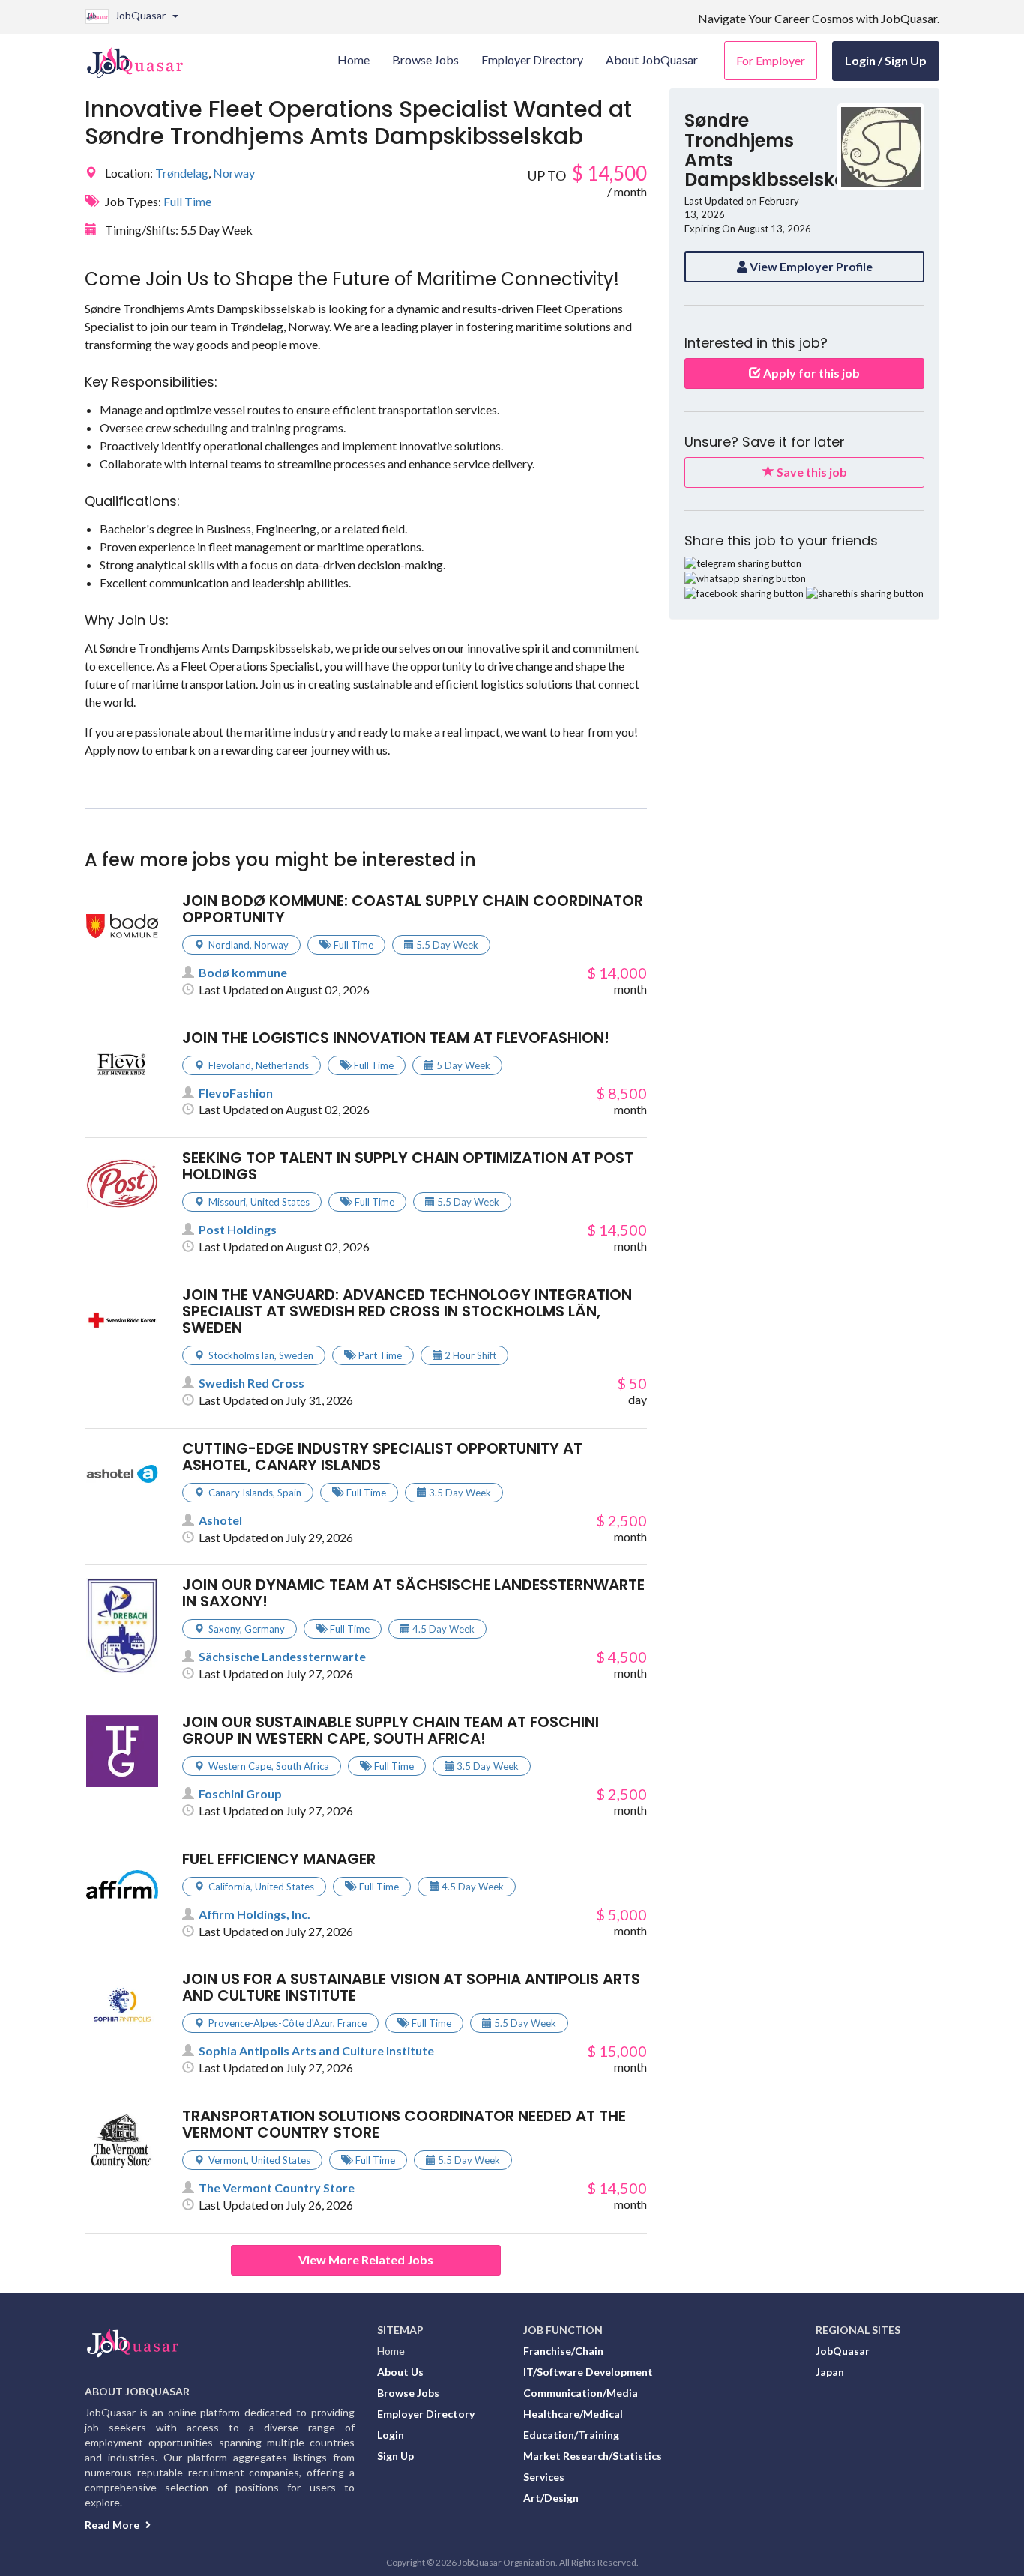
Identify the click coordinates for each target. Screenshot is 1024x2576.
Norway (234, 173)
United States (280, 1202)
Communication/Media (581, 2393)
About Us (400, 2372)
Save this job (811, 472)
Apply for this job (810, 373)
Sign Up (395, 2456)
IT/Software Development (588, 2372)
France (352, 2023)
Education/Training (571, 2435)
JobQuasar (843, 2351)
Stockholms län (241, 1355)
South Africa (302, 1766)
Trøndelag (182, 173)
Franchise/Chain (563, 2351)
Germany (265, 1629)
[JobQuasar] (143, 57)
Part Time (380, 1355)
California (229, 1887)
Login (391, 2435)
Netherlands (282, 1065)
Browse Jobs (408, 2393)
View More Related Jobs (366, 2259)
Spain (289, 1493)
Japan (830, 2372)
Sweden (296, 1355)
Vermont (228, 2160)
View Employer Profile (810, 266)
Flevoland (230, 1065)
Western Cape (240, 1766)
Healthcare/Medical (573, 2414)
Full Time (187, 201)
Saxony (224, 1629)
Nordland (229, 945)
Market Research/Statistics (593, 2456)
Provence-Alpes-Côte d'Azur (271, 2023)
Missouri (227, 1202)
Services (544, 2477)
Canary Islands (241, 1493)
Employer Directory (426, 2414)
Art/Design (551, 2498)
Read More (113, 2525)
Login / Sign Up (886, 60)
